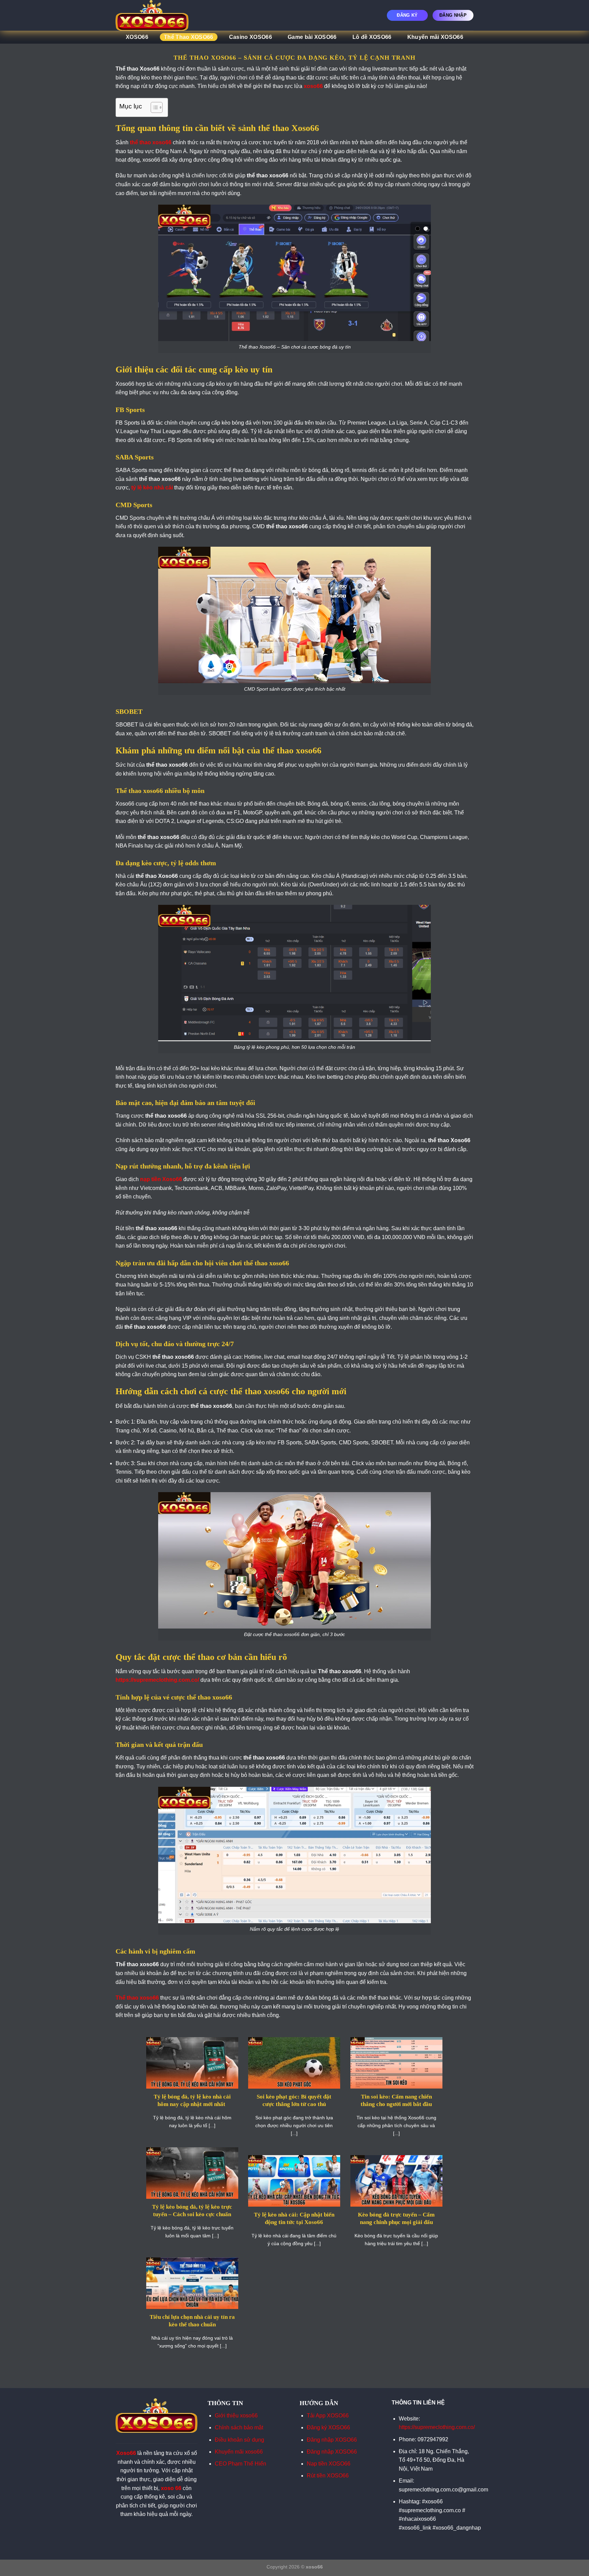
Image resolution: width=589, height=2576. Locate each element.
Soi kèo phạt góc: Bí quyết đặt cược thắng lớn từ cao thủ (294, 2100)
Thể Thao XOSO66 (189, 37)
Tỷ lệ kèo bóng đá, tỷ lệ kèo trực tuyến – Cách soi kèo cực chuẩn (192, 2211)
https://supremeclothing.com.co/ (437, 2427)
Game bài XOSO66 (312, 37)
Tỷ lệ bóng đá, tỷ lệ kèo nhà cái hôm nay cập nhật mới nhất (192, 2100)
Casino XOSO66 (251, 37)
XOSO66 (137, 37)
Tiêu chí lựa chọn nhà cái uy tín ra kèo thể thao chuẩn (192, 2321)
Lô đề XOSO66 (372, 37)
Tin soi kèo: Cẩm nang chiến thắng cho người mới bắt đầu (396, 2100)
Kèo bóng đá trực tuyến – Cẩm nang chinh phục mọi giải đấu (396, 2218)
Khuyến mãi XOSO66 (435, 37)
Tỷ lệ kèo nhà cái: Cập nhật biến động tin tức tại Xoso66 (294, 2218)
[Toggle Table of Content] (153, 107)
